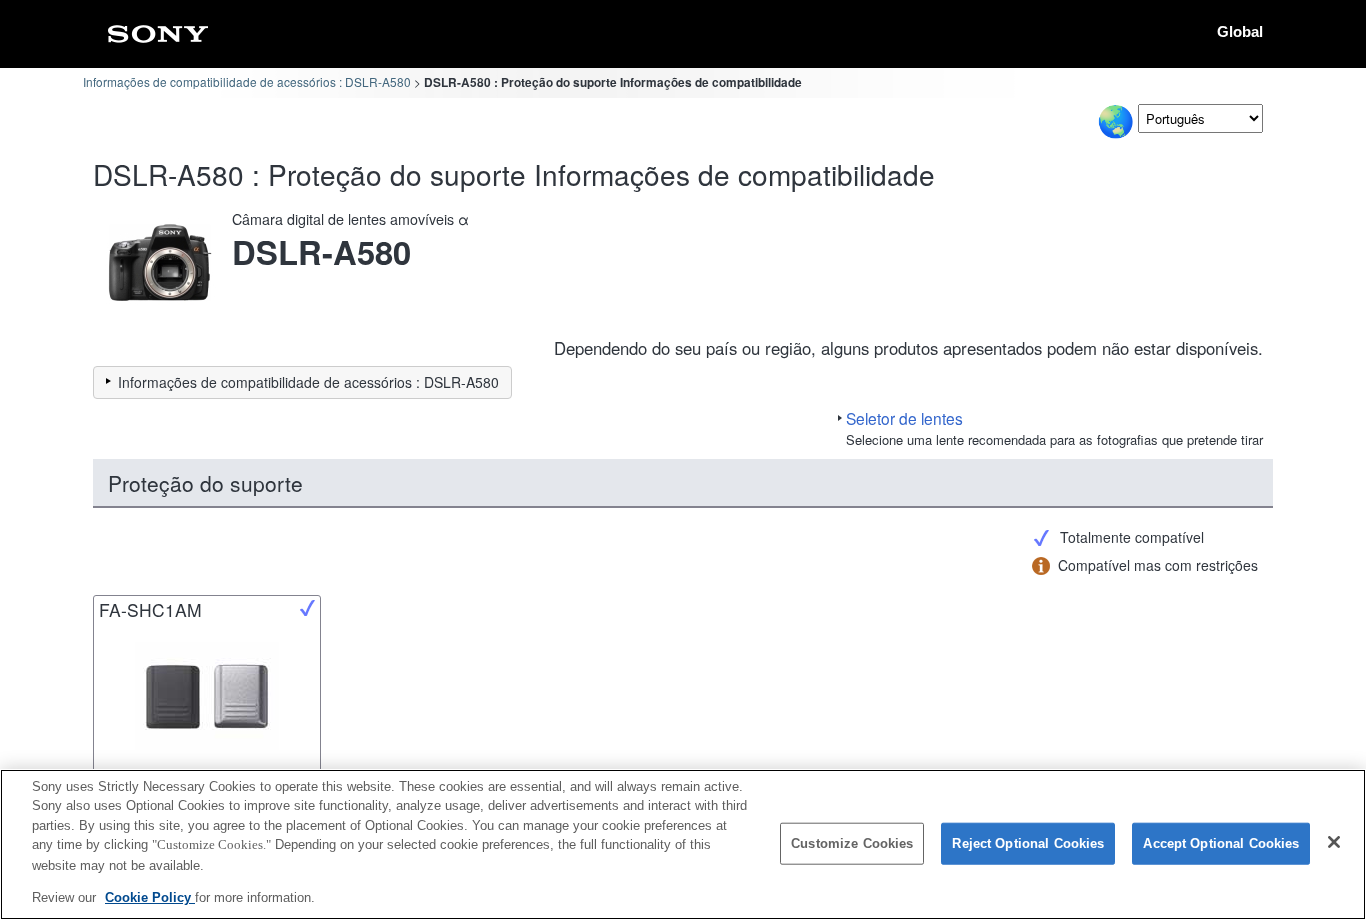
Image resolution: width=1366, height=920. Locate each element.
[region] (683, 844)
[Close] (1334, 842)
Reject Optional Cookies (1028, 843)
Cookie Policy (150, 896)
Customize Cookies (852, 843)
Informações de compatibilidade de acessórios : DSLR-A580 (247, 81)
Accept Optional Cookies (1221, 843)
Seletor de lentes (904, 418)
